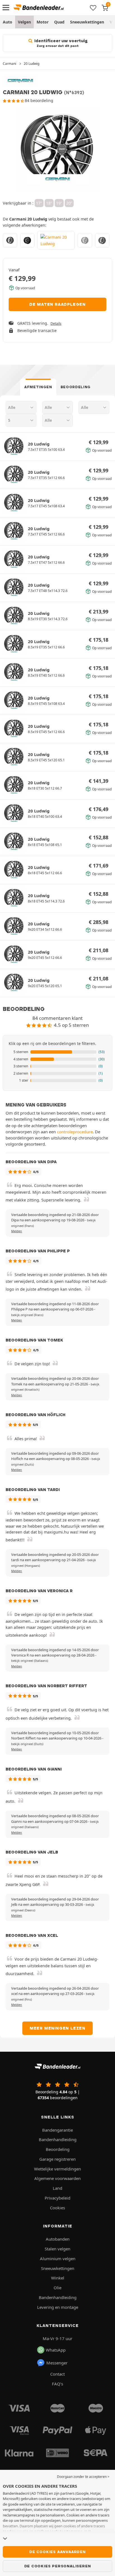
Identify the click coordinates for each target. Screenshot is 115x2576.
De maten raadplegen (57, 304)
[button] (57, 1052)
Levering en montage (58, 2307)
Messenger (57, 2363)
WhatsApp (56, 2350)
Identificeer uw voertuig (60, 43)
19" (59, 203)
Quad (59, 22)
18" (49, 203)
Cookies (57, 2208)
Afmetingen (38, 387)
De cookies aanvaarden (57, 2552)
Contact (57, 2374)
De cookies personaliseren (58, 2566)
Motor (43, 22)
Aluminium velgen (58, 2259)
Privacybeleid (57, 2198)
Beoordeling (76, 387)
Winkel (58, 2278)
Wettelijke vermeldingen (57, 2169)
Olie (57, 2288)
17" (39, 203)
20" (69, 203)
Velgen (24, 22)
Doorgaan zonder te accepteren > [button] (83, 2477)
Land (57, 2188)
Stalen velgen (57, 2249)
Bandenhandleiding (58, 2139)
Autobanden (58, 2239)
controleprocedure (75, 1132)
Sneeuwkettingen (87, 22)
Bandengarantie (57, 2130)
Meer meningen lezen (57, 2028)
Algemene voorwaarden (57, 2178)
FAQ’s (57, 2384)
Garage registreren (57, 2159)
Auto (8, 22)
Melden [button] (17, 1231)
